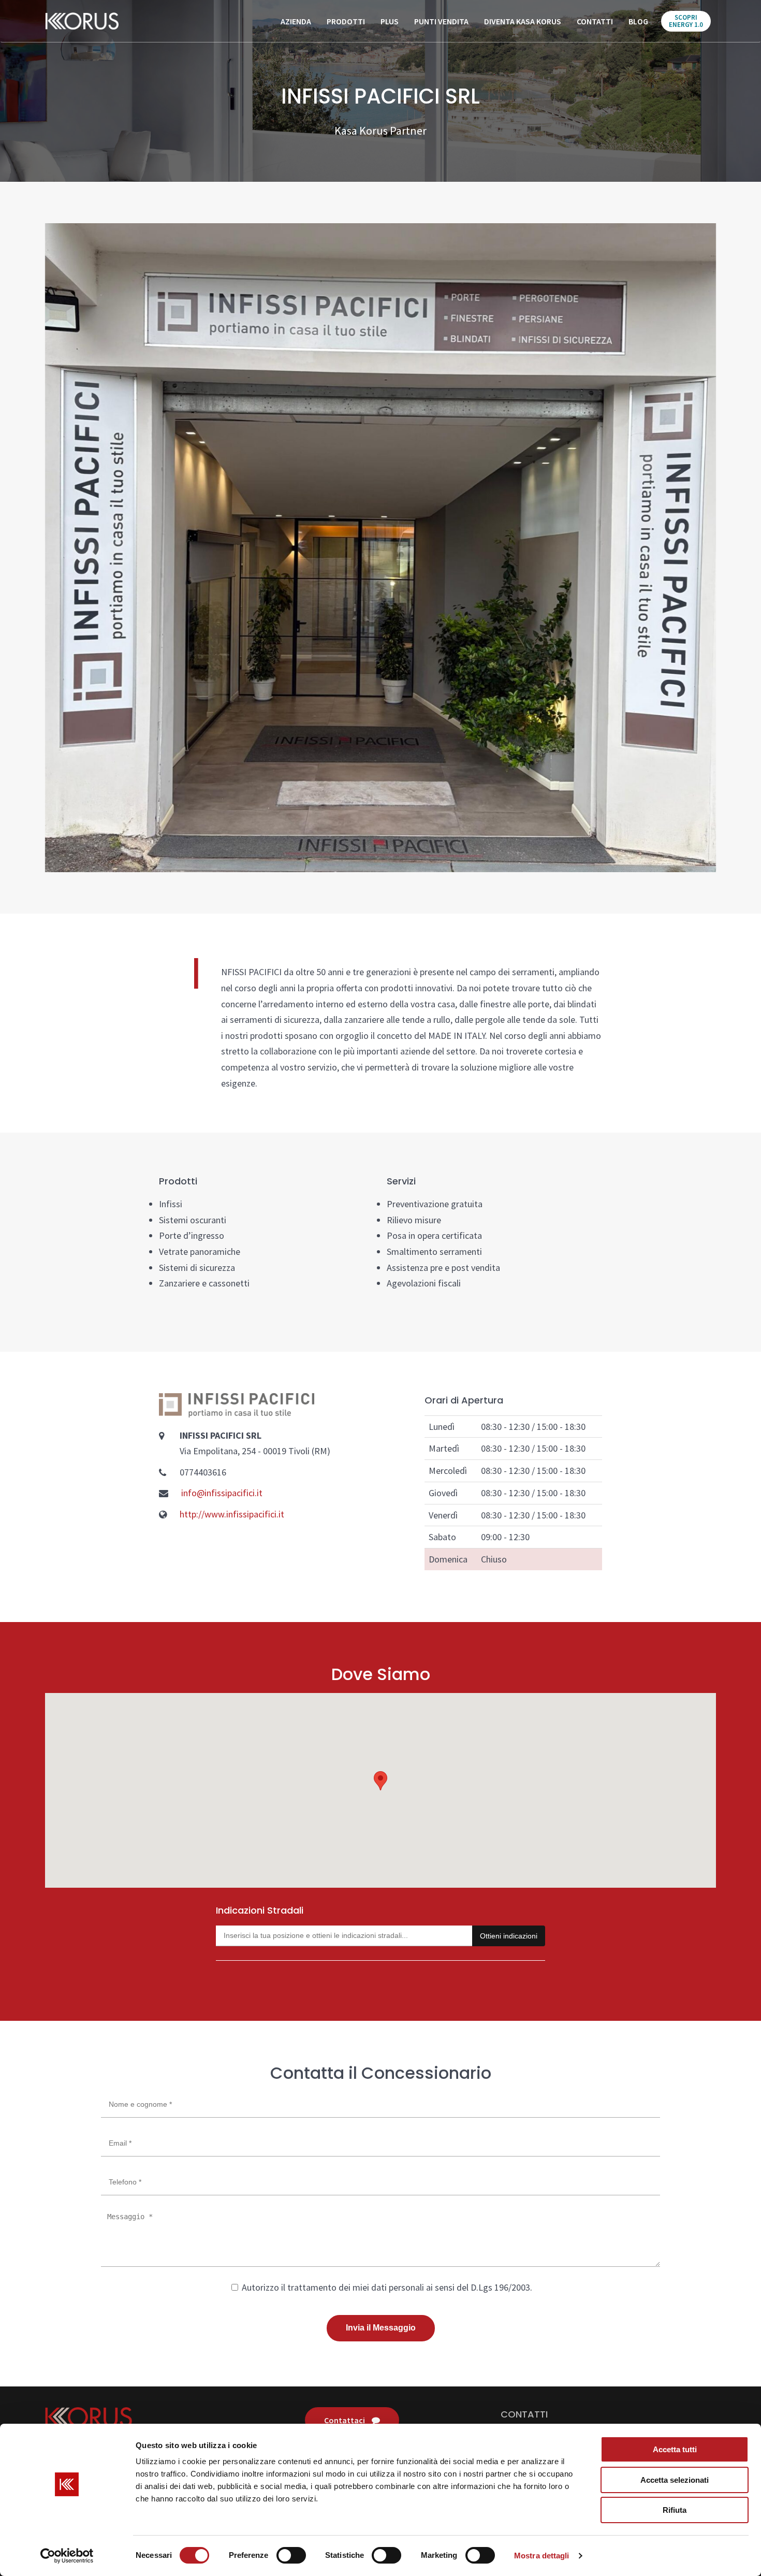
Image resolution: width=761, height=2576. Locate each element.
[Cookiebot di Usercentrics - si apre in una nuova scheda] (67, 2556)
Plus (390, 21)
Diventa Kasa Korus (523, 21)
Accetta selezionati (675, 2480)
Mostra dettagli (542, 2556)
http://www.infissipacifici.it (232, 1514)
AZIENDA (296, 21)
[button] (380, 1781)
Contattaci (345, 2420)
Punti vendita (441, 21)
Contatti (595, 21)
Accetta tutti (675, 2449)
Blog (638, 21)
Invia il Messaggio (381, 2328)
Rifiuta (675, 2510)
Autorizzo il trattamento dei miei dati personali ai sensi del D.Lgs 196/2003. (386, 2287)
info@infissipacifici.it (222, 1493)
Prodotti (346, 21)
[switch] (291, 2555)
